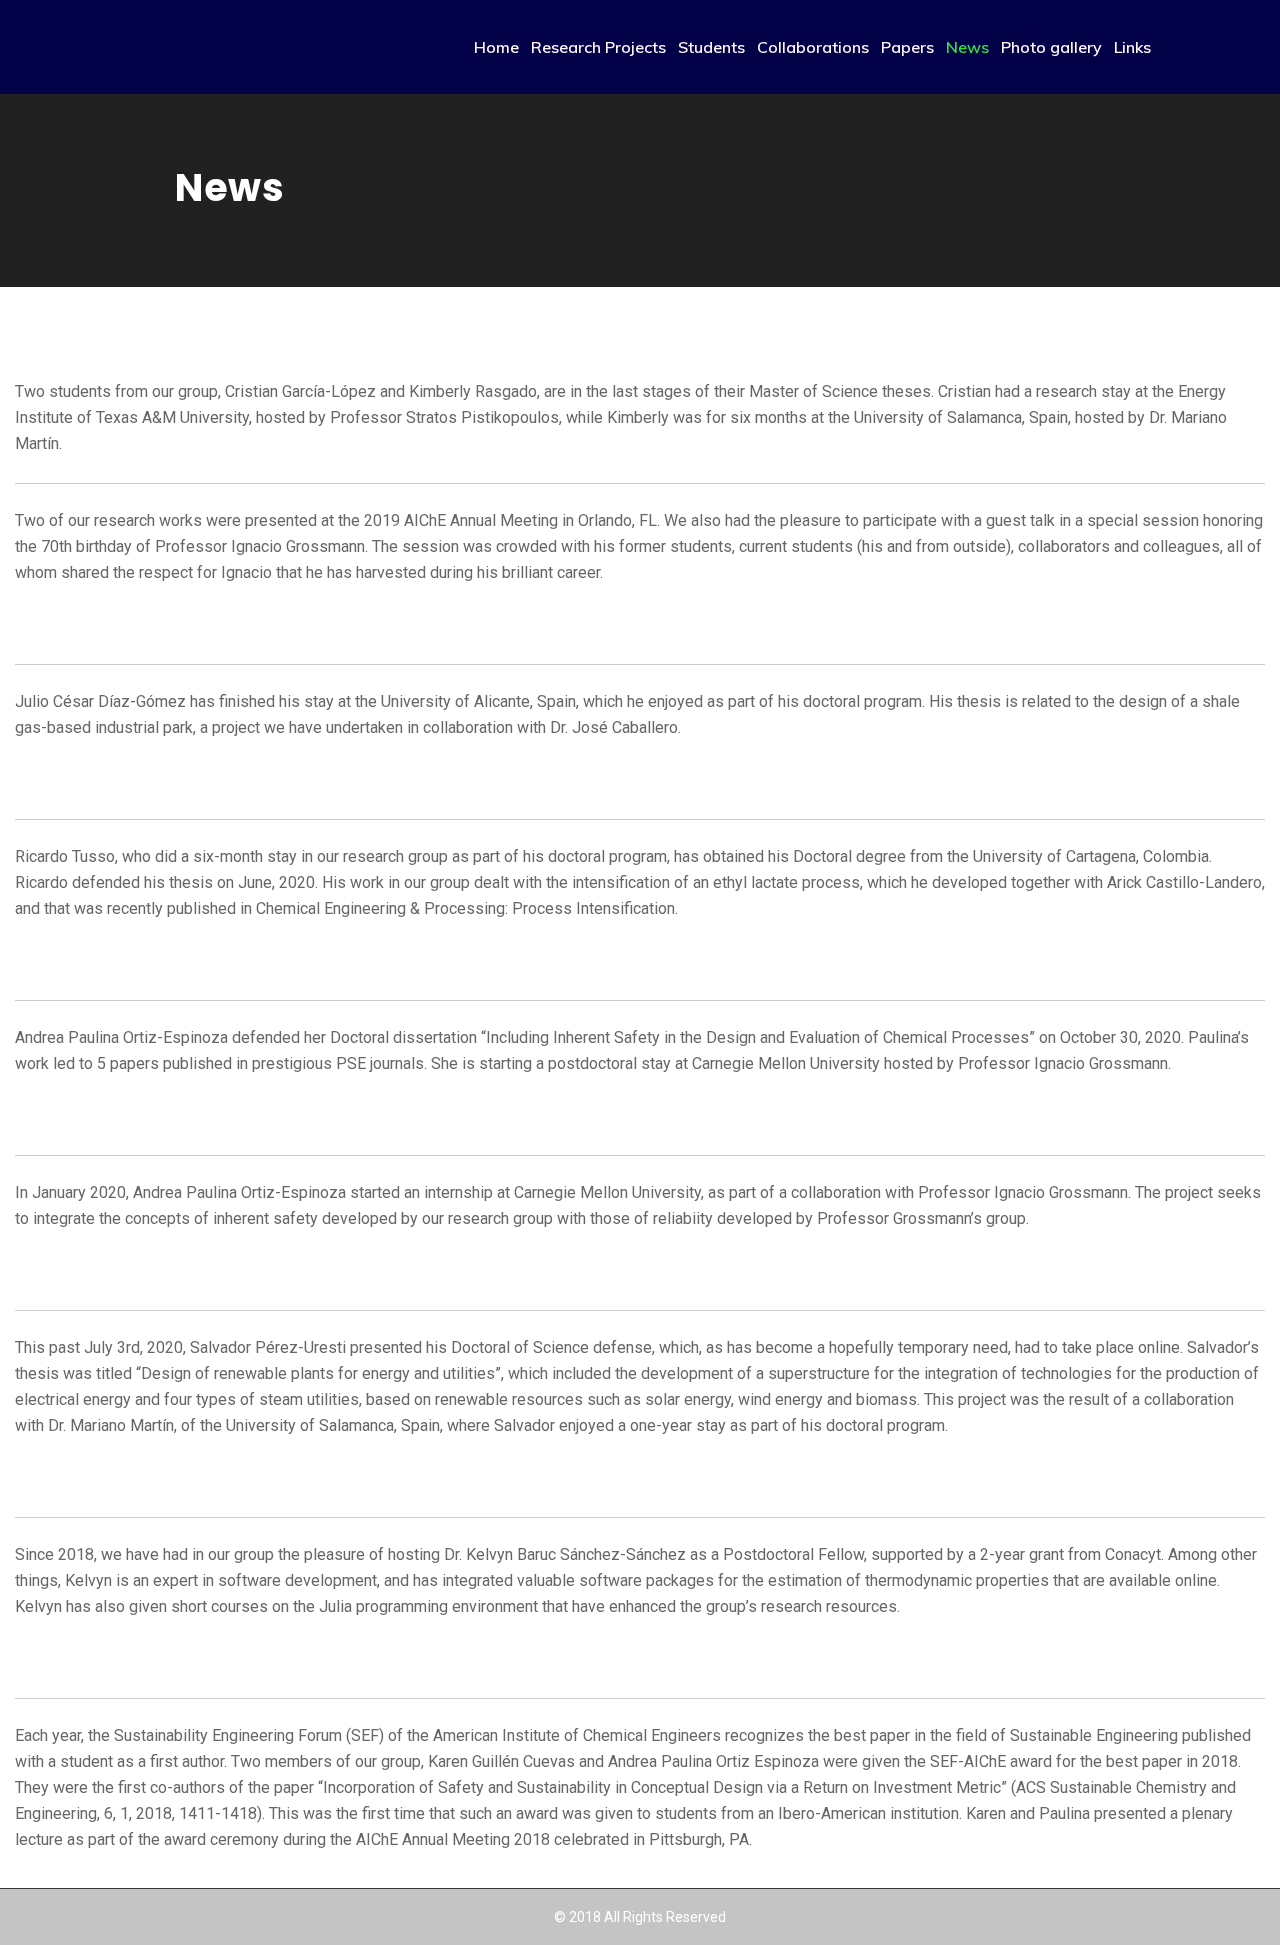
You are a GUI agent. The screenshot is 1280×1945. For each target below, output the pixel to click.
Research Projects (598, 47)
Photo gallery (1051, 47)
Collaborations (813, 47)
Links (1132, 47)
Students (711, 47)
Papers (907, 47)
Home (496, 47)
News (967, 47)
